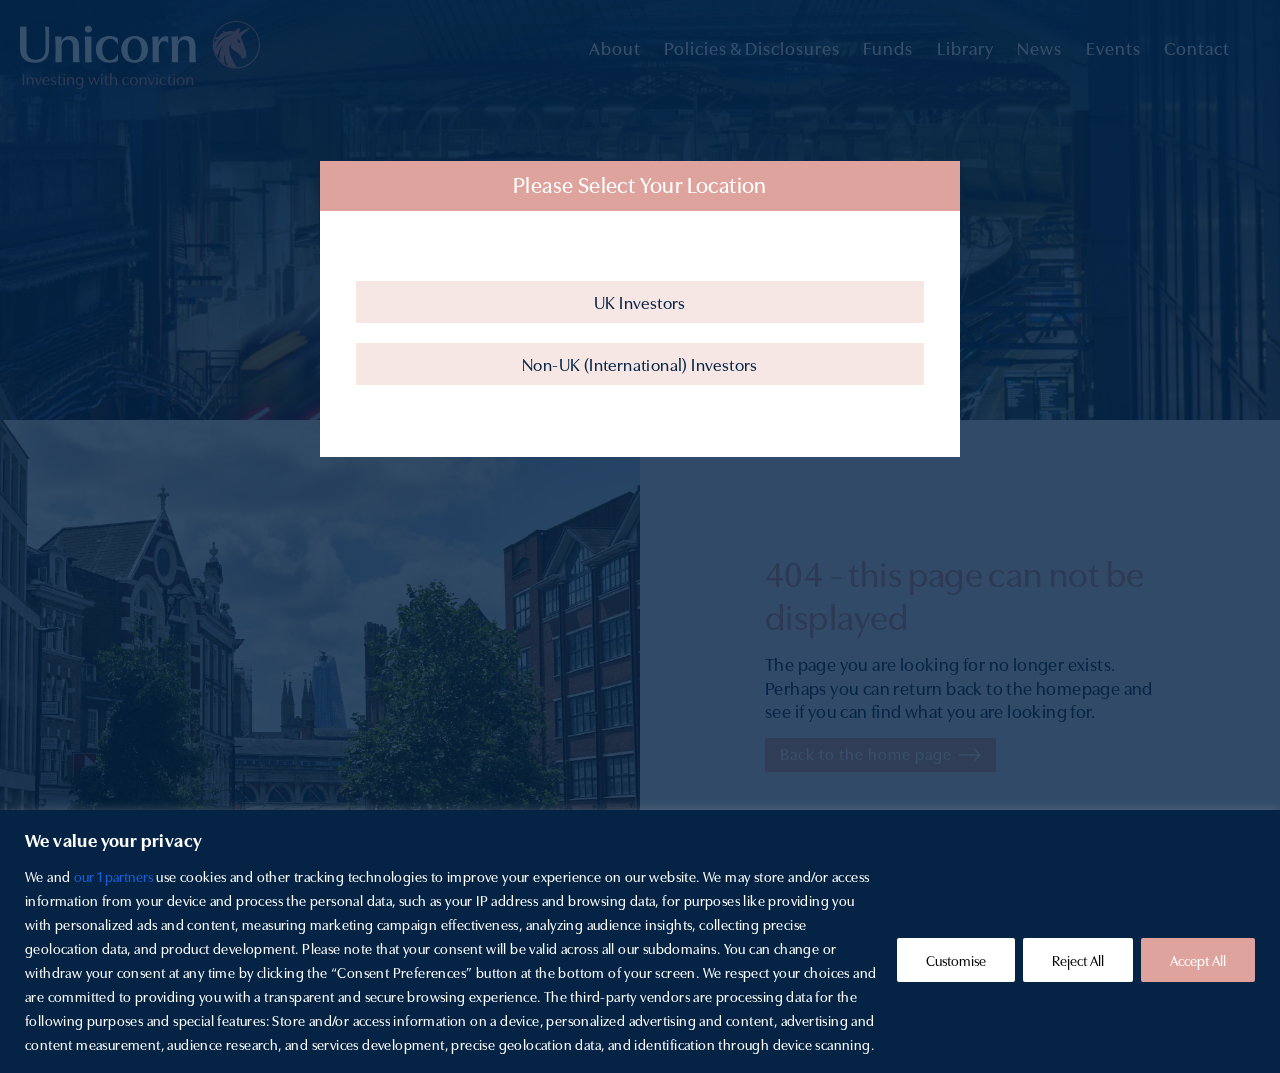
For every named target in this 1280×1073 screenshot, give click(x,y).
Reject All (1078, 960)
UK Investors (640, 301)
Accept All (1198, 960)
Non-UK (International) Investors (640, 363)
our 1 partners (113, 876)
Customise (956, 960)
